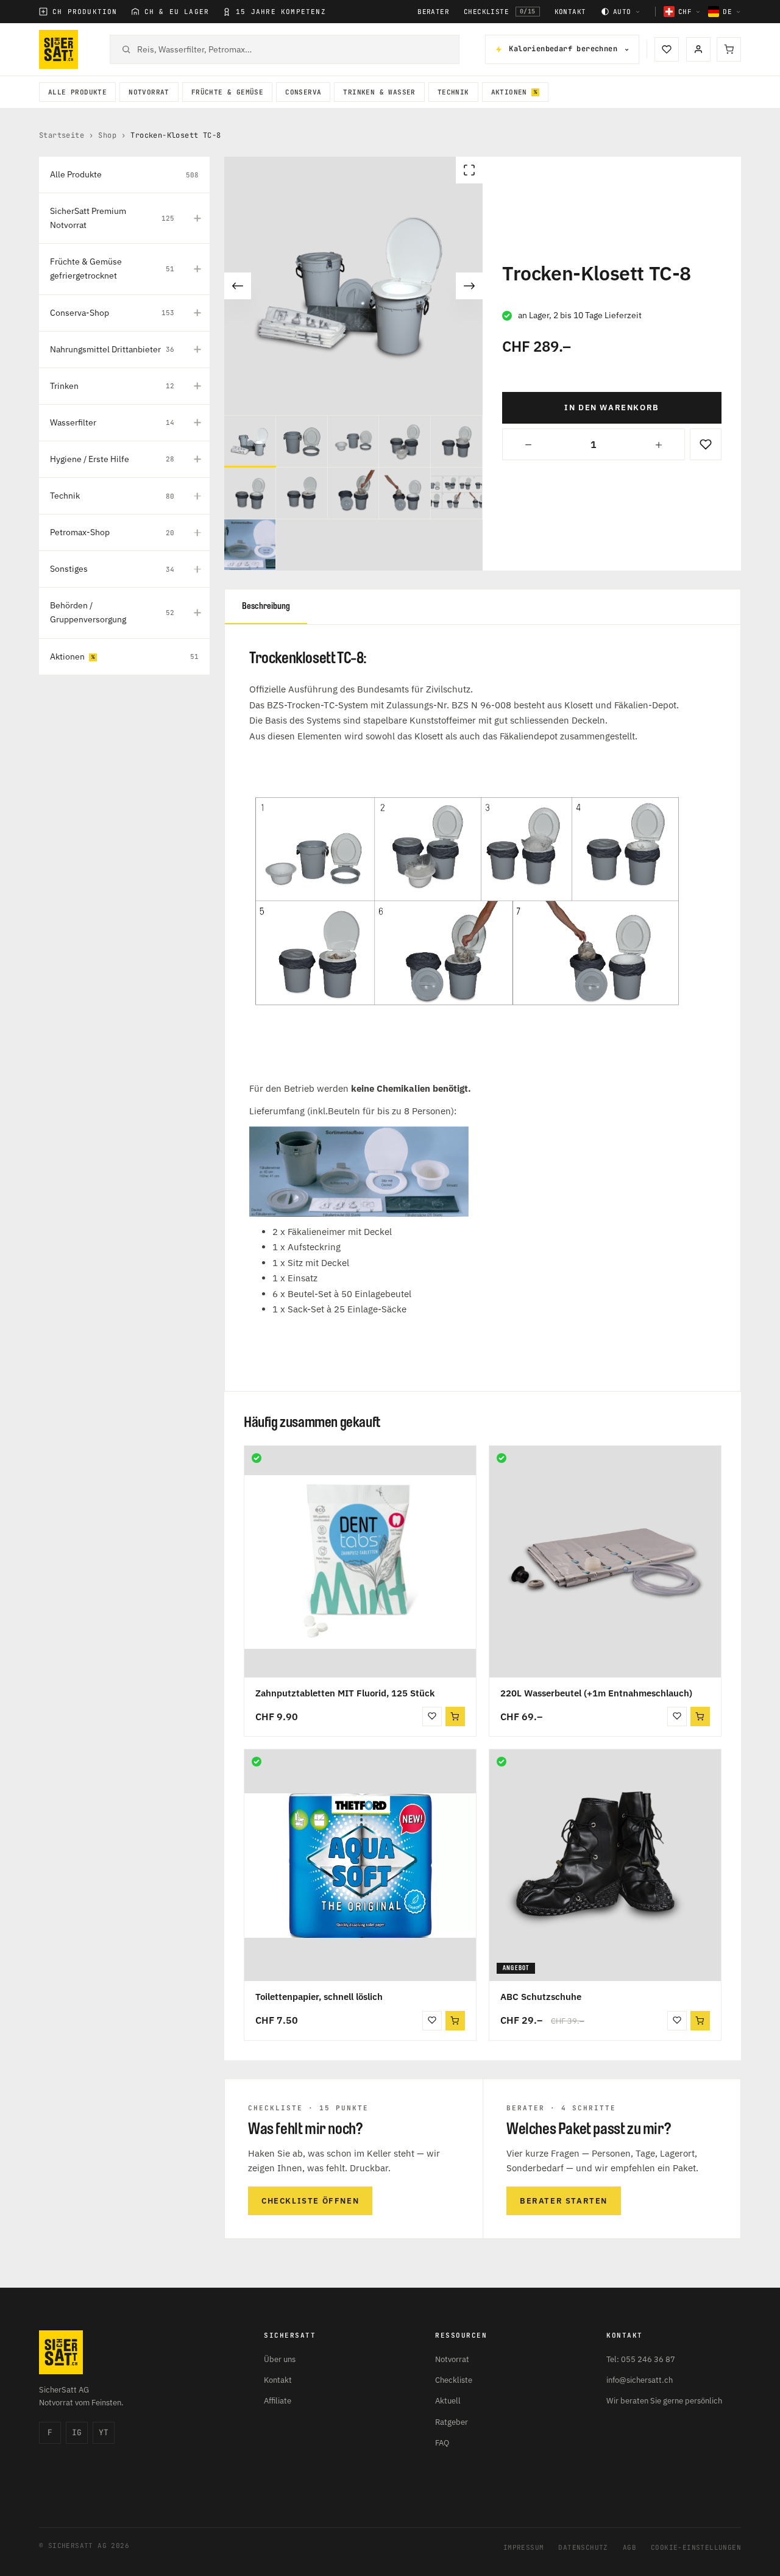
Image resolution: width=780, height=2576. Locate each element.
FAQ (442, 2443)
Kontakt (570, 12)
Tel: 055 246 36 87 (641, 2359)
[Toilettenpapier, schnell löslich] (360, 1865)
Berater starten (564, 2201)
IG (77, 2432)
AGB (629, 2547)
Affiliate (278, 2401)
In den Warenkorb (612, 407)
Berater (433, 12)
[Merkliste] (667, 49)
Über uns (280, 2359)
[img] (257, 1458)
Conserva (303, 92)
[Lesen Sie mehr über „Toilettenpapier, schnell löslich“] (455, 2021)
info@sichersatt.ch (640, 2380)
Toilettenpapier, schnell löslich (319, 1997)
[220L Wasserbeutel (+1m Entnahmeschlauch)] (605, 1562)
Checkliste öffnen (310, 2201)
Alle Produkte (77, 92)
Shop (107, 135)
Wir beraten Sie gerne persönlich (664, 2401)
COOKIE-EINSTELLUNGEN (696, 2547)
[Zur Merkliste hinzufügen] (706, 444)
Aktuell (448, 2401)
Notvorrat (149, 92)
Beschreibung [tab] (266, 606)
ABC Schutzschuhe (541, 1997)
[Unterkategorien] (197, 218)
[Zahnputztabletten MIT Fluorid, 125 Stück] (360, 1562)
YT (104, 2432)
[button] (455, 1717)
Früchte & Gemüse (227, 92)
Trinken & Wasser (379, 92)
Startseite (62, 135)
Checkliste (500, 12)
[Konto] (698, 49)
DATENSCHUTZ (583, 2547)
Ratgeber (452, 2422)
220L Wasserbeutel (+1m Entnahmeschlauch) (596, 1693)
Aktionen (509, 92)
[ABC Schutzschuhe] (605, 1865)
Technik (453, 92)
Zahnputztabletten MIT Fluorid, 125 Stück (345, 1693)
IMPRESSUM (524, 2547)
